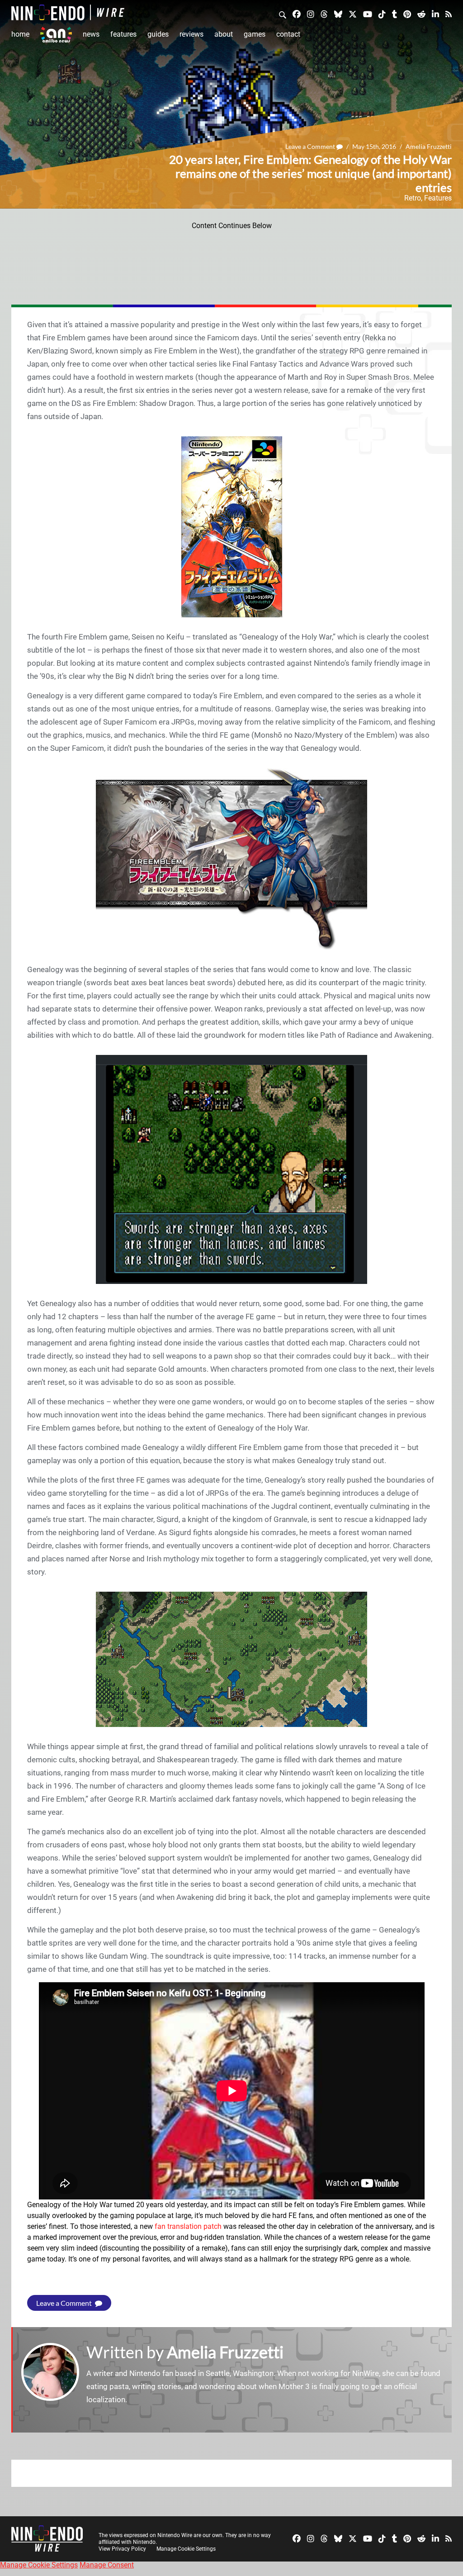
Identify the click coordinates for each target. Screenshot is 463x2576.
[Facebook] (297, 14)
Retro (413, 198)
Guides (158, 34)
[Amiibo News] (56, 35)
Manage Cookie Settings (186, 2549)
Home (20, 34)
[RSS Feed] (449, 14)
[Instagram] (311, 14)
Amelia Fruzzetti (429, 146)
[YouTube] (368, 14)
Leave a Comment (311, 146)
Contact (288, 34)
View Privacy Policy (122, 2549)
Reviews (191, 34)
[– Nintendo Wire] (68, 12)
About (224, 34)
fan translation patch (188, 2226)
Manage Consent (107, 2565)
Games (255, 34)
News (91, 34)
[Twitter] (353, 14)
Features (123, 34)
